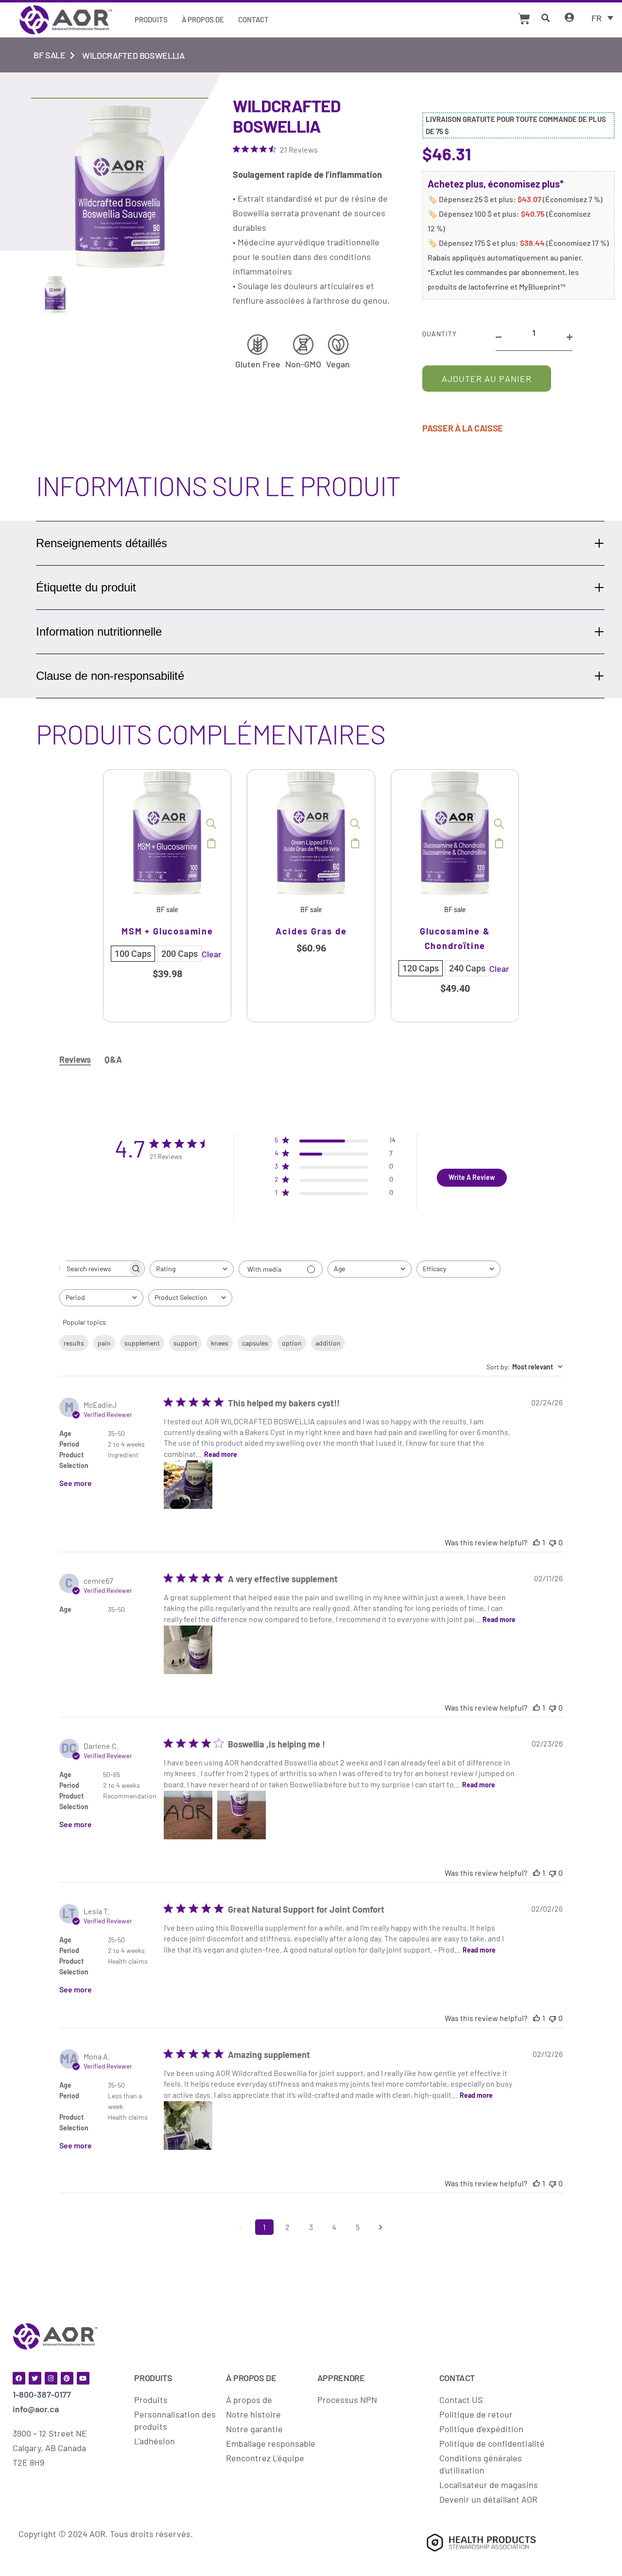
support (185, 1343)
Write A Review (472, 1177)
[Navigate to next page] (381, 2227)
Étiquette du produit (86, 587)
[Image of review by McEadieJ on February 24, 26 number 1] (188, 1485)
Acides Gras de (311, 931)
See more (76, 1483)
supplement (142, 1343)
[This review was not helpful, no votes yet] (553, 1542)
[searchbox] (93, 1269)
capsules (255, 1343)
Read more (221, 1454)
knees (220, 1343)
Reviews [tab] (75, 1059)
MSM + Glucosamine (167, 931)
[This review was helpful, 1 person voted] (536, 1542)
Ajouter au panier (487, 379)
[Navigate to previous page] (241, 2227)
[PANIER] (524, 19)
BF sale (49, 55)
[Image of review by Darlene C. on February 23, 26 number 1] (188, 1815)
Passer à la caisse (463, 428)
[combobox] (192, 1269)
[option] (167, 896)
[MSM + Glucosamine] (211, 824)
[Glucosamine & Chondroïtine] (499, 824)
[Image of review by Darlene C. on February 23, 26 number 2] (242, 1815)
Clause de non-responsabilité (110, 676)
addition (328, 1343)
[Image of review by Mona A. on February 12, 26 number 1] (188, 2126)
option (292, 1343)
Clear (212, 954)
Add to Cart (211, 843)
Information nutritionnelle (99, 631)
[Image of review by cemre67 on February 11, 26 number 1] (188, 1650)
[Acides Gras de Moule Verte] (355, 824)
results (74, 1343)
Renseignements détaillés (102, 543)
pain (104, 1343)
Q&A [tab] (113, 1059)
